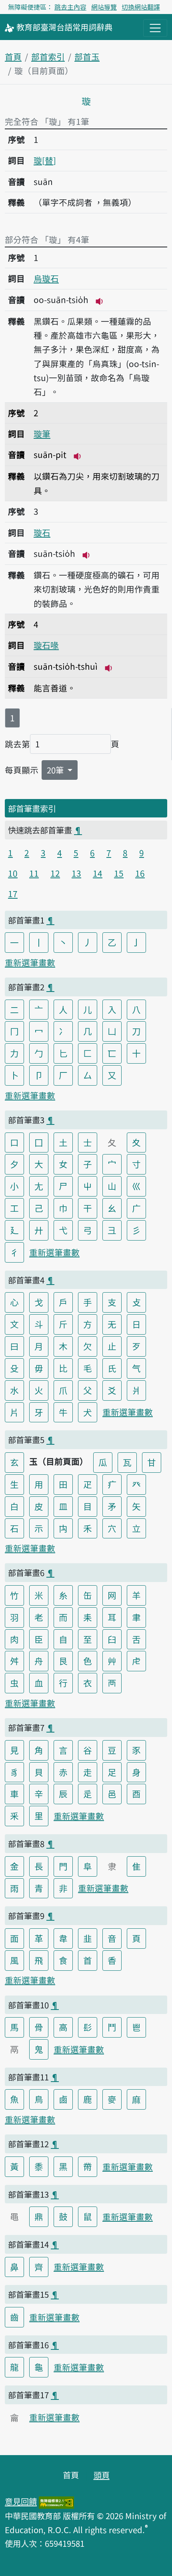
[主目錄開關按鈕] (155, 28)
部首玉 (87, 56)
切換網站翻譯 (141, 7)
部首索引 (48, 56)
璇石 (42, 532)
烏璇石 (46, 278)
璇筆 (42, 434)
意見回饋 (21, 2501)
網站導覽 (104, 7)
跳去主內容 (70, 7)
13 (76, 873)
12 (55, 873)
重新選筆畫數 (30, 962)
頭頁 (102, 2475)
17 (13, 893)
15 (119, 873)
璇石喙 (46, 645)
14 (98, 873)
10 (13, 873)
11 (34, 873)
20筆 (56, 770)
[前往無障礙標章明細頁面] (56, 2501)
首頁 (13, 56)
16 (140, 873)
